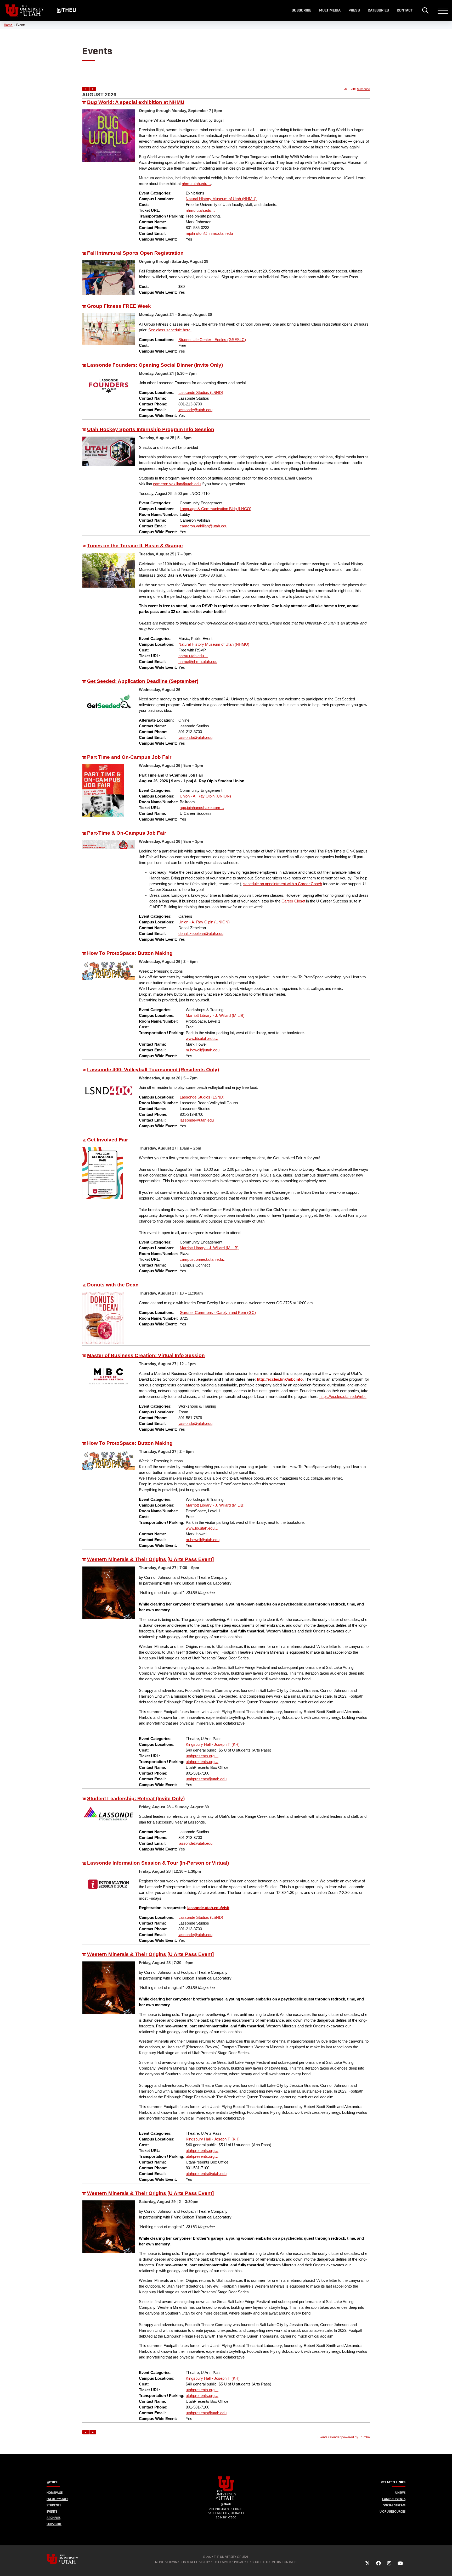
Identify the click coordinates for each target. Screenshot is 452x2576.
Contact (405, 10)
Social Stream (394, 2505)
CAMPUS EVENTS (394, 2499)
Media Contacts (284, 2562)
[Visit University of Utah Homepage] (25, 10)
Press (354, 10)
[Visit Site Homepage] (226, 2499)
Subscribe (301, 10)
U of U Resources (392, 2511)
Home (8, 25)
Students (54, 2505)
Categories (378, 10)
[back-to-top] (446, 2566)
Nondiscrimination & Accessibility (183, 2562)
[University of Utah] (70, 2559)
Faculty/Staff (57, 2499)
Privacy (240, 2562)
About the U (259, 2562)
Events (52, 2511)
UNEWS (400, 2493)
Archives (53, 2518)
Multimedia (330, 10)
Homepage (55, 2493)
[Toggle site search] (425, 10)
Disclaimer (222, 2562)
